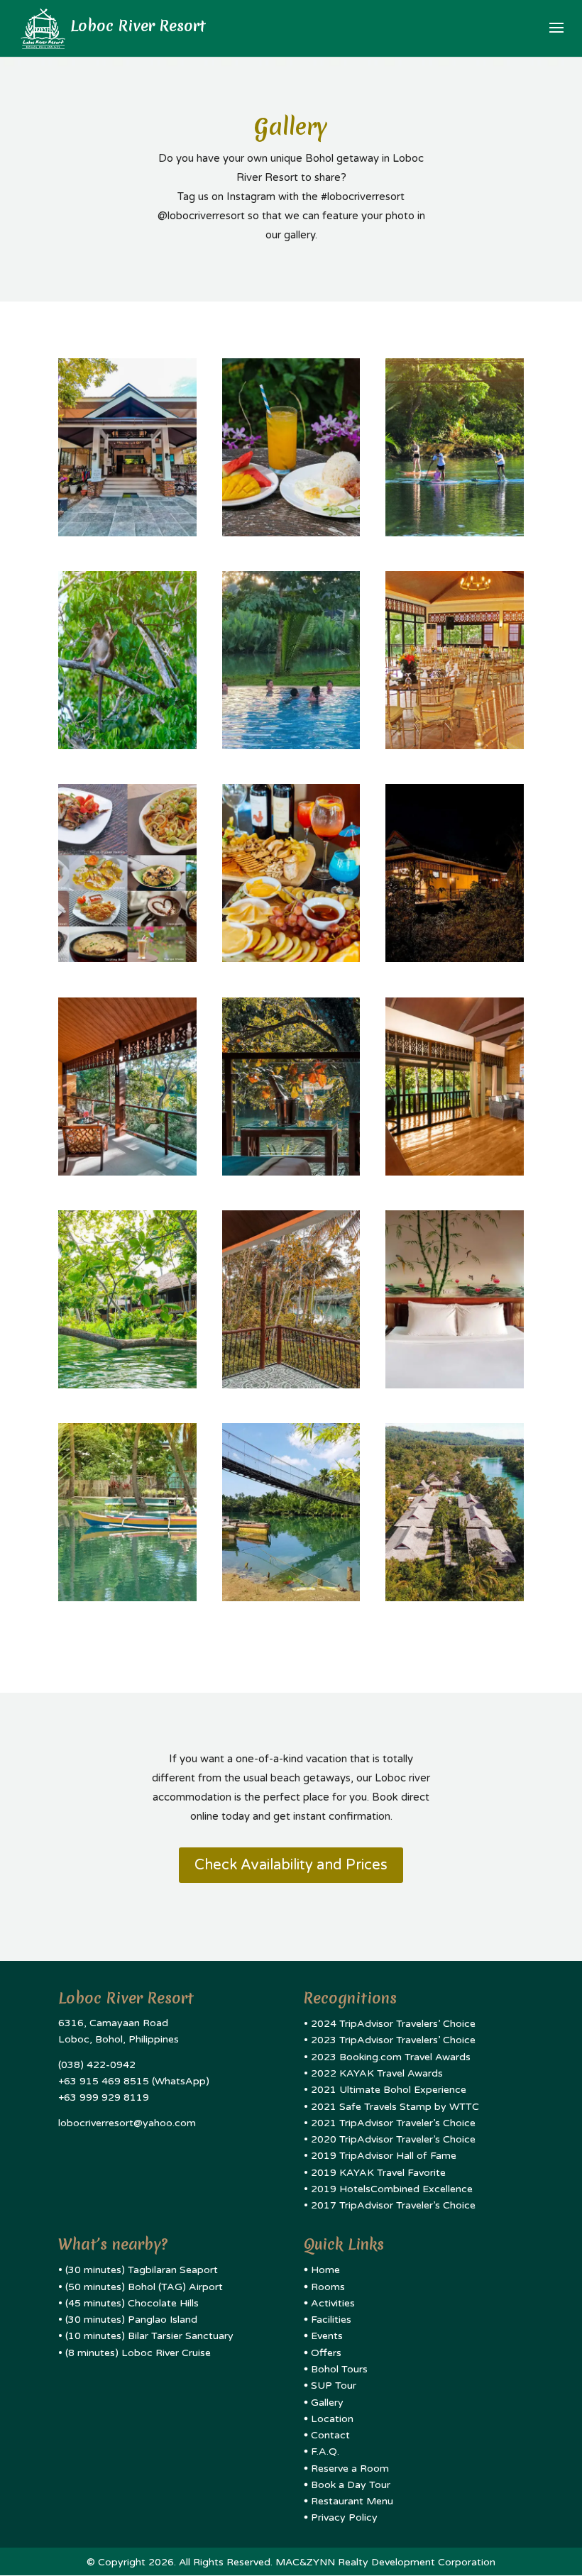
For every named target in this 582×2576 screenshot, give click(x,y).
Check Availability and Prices (291, 1865)
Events (327, 2336)
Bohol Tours (339, 2369)
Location (332, 2419)
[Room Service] (291, 1172)
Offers (326, 2353)
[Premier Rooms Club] (291, 958)
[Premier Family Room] (455, 958)
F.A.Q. (325, 2451)
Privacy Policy (344, 2517)
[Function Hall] (455, 746)
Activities (333, 2303)
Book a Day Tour (351, 2485)
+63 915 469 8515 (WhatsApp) (134, 2081)
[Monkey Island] (127, 746)
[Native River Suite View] (127, 1385)
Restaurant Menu (352, 2501)
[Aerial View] (455, 1598)
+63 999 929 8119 (104, 2097)
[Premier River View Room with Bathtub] (127, 1172)
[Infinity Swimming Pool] (291, 746)
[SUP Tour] (455, 533)
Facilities (331, 2320)
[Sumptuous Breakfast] (291, 533)
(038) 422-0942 (97, 2065)
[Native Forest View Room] (455, 1385)
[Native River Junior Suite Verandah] (291, 1385)
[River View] (127, 1598)
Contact (330, 2435)
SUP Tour (334, 2386)
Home (325, 2270)
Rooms (328, 2287)
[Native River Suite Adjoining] (455, 1172)
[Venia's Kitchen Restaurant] (127, 958)
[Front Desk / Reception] (127, 533)
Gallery (327, 2403)
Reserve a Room (350, 2469)
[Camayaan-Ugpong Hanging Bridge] (291, 1598)
